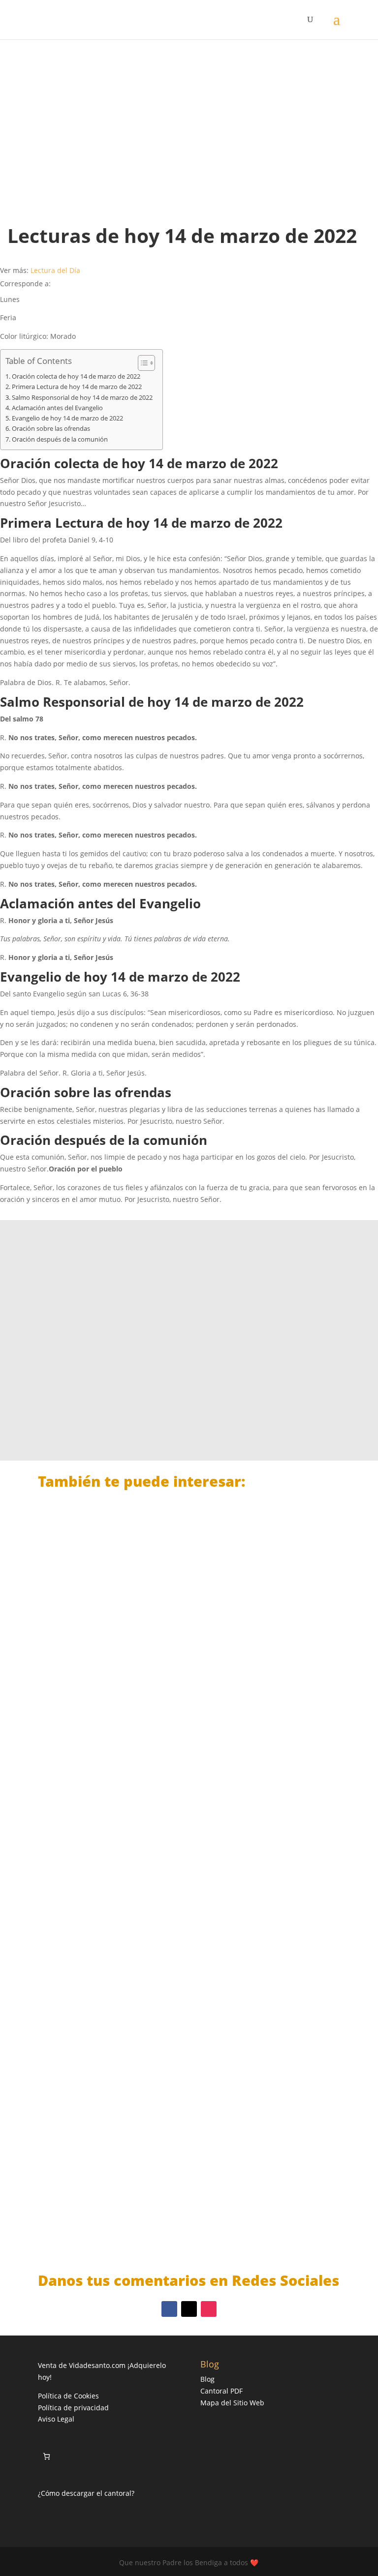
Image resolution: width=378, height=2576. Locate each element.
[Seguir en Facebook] (169, 2309)
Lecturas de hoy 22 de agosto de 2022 (126, 1709)
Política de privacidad (73, 2408)
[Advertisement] (189, 123)
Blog (207, 2379)
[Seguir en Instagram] (209, 2309)
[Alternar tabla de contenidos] (142, 363)
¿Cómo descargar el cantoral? (86, 2493)
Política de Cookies (68, 2396)
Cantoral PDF (221, 2391)
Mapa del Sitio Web (232, 2403)
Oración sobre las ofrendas (51, 429)
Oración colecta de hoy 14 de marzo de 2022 (76, 376)
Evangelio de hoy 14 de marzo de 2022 (67, 418)
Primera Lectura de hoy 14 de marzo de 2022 (77, 387)
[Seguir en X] (189, 2309)
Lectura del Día (55, 270)
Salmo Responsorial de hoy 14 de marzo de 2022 (82, 398)
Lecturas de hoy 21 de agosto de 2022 (126, 1957)
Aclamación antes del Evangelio (57, 408)
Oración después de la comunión (60, 439)
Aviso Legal (56, 2419)
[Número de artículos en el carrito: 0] (47, 2456)
